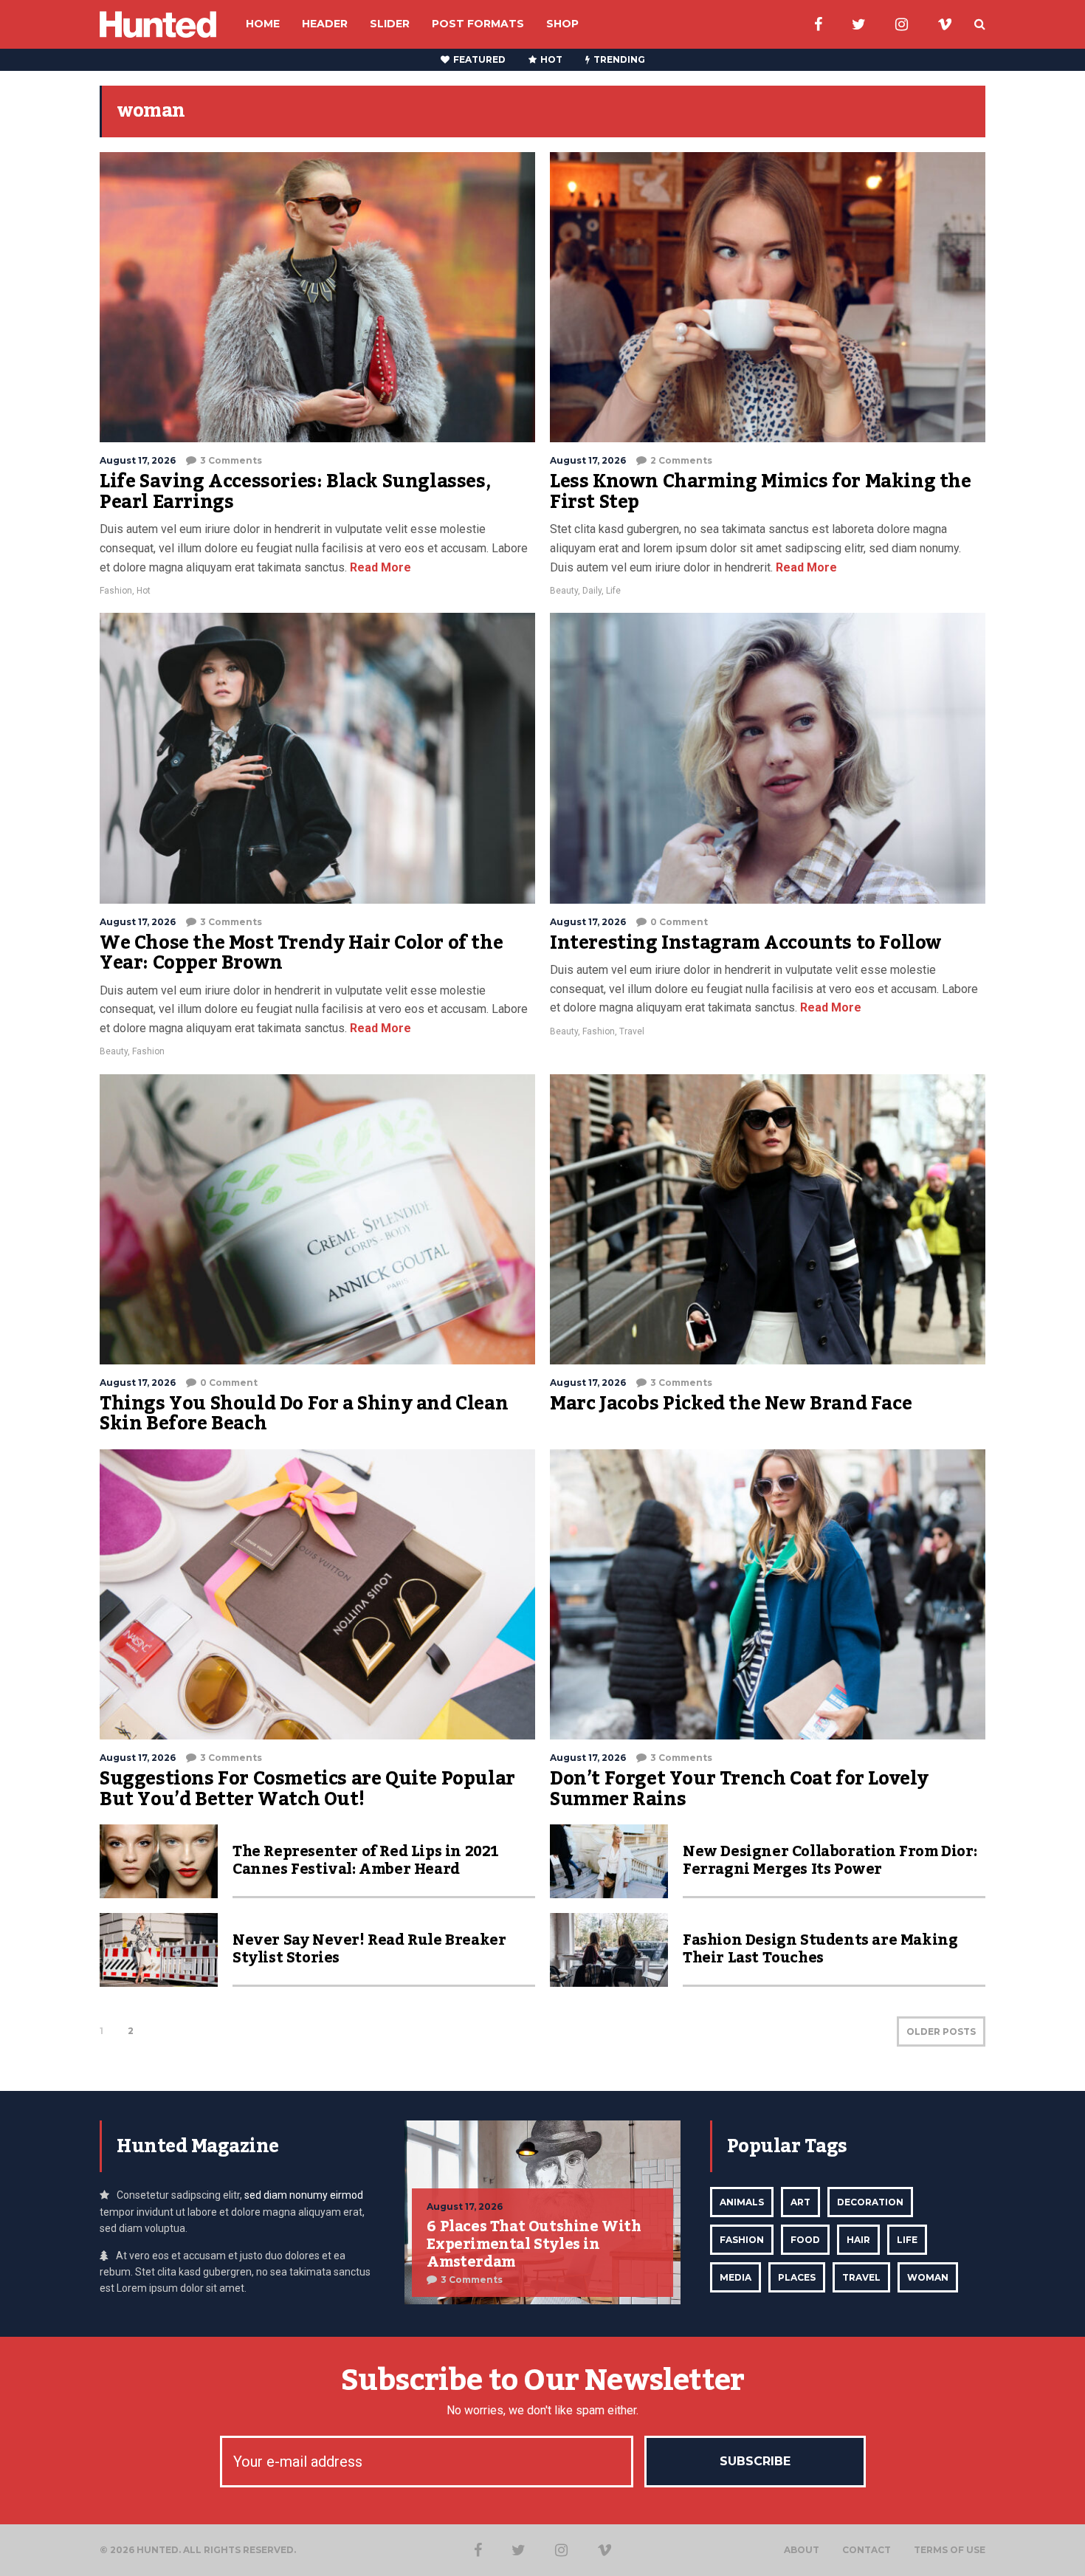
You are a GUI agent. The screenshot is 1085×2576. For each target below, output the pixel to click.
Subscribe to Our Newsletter (542, 2381)
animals (742, 2202)
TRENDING (619, 59)
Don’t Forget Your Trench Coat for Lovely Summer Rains (739, 1789)
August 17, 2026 (138, 460)
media (736, 2277)
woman (928, 2277)
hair (858, 2240)
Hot (144, 591)
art (800, 2202)
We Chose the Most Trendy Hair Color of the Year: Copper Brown (301, 953)
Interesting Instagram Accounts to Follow (746, 943)
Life (613, 591)
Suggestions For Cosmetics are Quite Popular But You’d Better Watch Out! (307, 1789)
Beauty (564, 591)
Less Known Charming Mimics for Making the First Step (761, 492)
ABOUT (802, 2550)
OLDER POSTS (941, 2031)
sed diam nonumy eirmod (304, 2195)
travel (861, 2277)
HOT (551, 59)
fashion (742, 2240)
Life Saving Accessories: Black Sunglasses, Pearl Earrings (295, 492)
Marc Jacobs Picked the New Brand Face (731, 1404)
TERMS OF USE (950, 2550)
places (797, 2277)
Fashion (116, 591)
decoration (870, 2202)
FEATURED (479, 59)
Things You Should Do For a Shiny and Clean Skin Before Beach (304, 1414)
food (805, 2240)
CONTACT (867, 2550)
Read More (379, 567)
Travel (632, 1031)
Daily (592, 591)
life (907, 2240)
